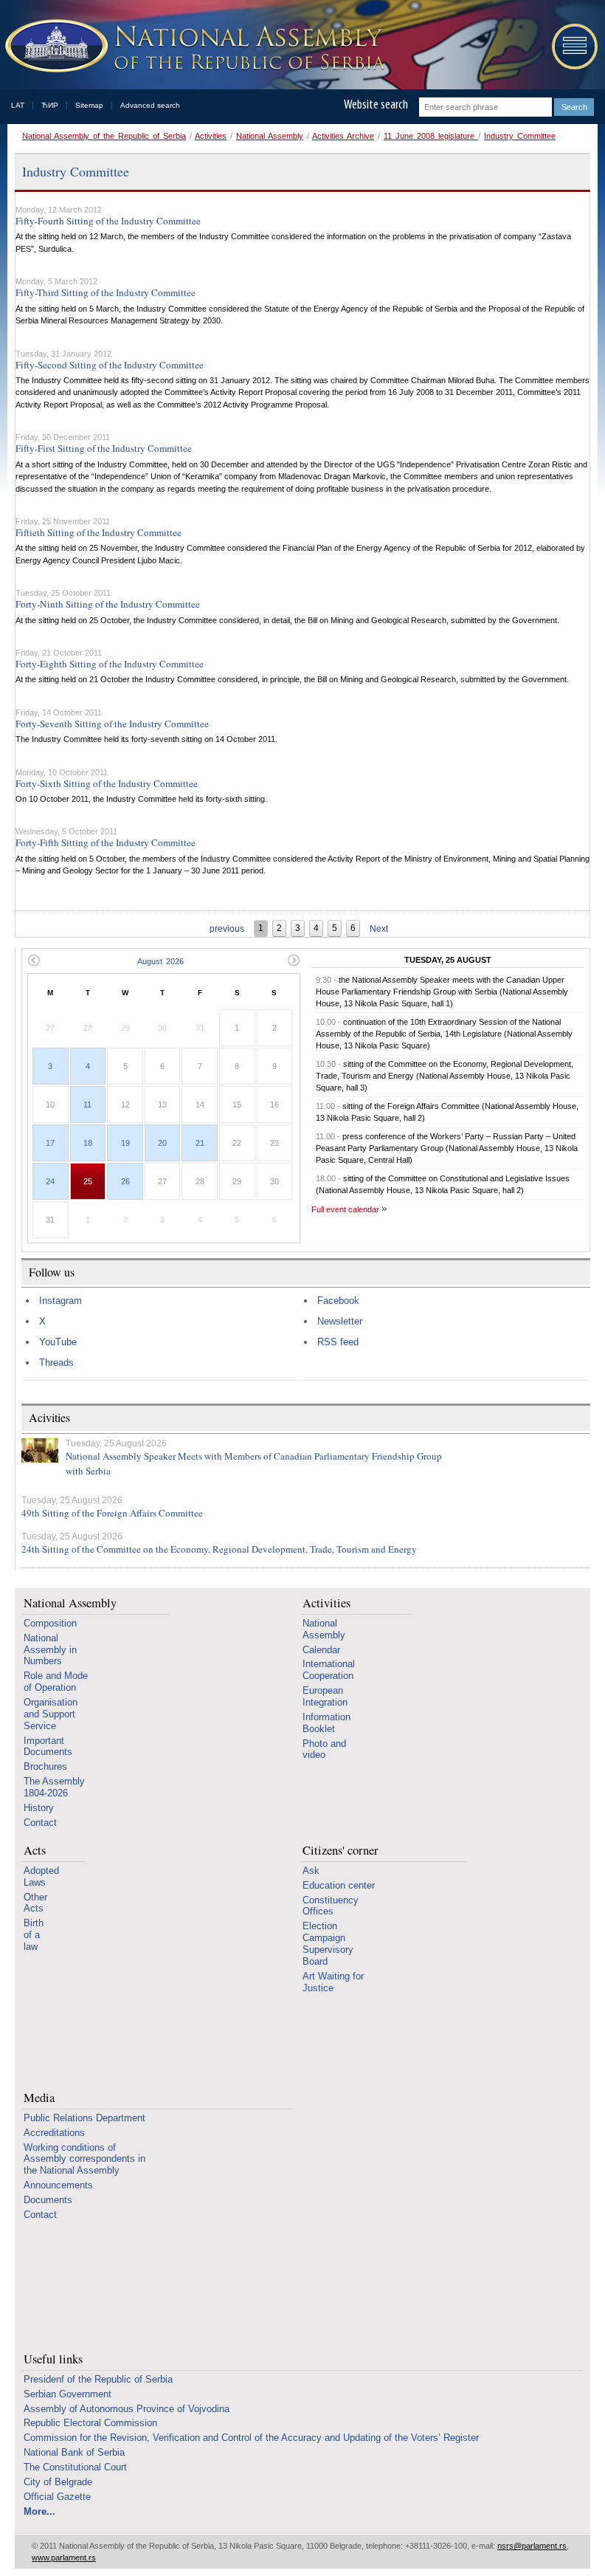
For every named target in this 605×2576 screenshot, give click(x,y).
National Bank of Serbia (74, 2452)
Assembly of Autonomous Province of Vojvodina (127, 2409)
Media (39, 2098)
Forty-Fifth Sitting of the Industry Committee (106, 842)
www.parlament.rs (64, 2558)
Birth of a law (34, 1935)
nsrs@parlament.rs (532, 2546)
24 (50, 1181)
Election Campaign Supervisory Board (328, 1944)
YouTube (58, 1342)
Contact (40, 1823)
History (39, 1808)
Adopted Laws (41, 1876)
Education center (339, 1885)
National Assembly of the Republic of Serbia (104, 136)
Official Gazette (57, 2497)
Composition (50, 1623)
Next (379, 929)
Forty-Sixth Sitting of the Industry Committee (107, 783)
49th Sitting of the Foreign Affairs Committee (112, 1513)
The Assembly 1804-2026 (54, 1787)
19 (125, 1143)
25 (88, 1181)
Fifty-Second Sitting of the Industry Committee (110, 365)
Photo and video (324, 1749)
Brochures (45, 1766)
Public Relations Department (84, 2118)
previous (227, 929)
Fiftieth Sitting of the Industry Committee (98, 532)
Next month (294, 960)
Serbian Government (68, 2394)
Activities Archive (343, 136)
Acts (35, 1851)
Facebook (338, 1301)
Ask (311, 1871)
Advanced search (150, 105)
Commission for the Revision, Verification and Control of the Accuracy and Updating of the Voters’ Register (251, 2438)
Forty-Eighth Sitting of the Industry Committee (110, 664)
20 (162, 1143)
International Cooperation (329, 1670)
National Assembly (270, 136)
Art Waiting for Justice (333, 1982)
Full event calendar (345, 1209)
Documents (48, 2200)
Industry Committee (520, 136)
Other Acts (35, 1903)
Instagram (60, 1301)
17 (50, 1143)
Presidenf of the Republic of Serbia (98, 2379)
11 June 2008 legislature (431, 136)
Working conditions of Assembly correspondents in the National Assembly (84, 2159)
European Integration (325, 1696)
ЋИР (50, 105)
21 (200, 1143)
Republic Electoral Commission (90, 2423)
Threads (56, 1363)
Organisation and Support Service (51, 1714)
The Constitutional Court (75, 2467)
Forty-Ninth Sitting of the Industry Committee (108, 604)
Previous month (34, 960)
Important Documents (48, 1746)
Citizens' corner (340, 1851)
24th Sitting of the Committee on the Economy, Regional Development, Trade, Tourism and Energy (219, 1549)
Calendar (321, 1650)
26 (125, 1181)
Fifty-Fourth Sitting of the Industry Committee (108, 221)
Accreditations (54, 2133)
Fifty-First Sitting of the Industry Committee (104, 448)
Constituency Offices (331, 1906)
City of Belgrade (58, 2482)
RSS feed (338, 1342)
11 (87, 1105)
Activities (211, 136)
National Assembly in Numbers (50, 1650)
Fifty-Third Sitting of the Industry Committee (106, 292)
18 (88, 1143)
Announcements (58, 2185)
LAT (18, 105)
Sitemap (89, 105)
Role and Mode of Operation (56, 1682)
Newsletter (340, 1321)
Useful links (53, 2359)
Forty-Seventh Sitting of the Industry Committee (112, 724)
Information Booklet (326, 1723)
